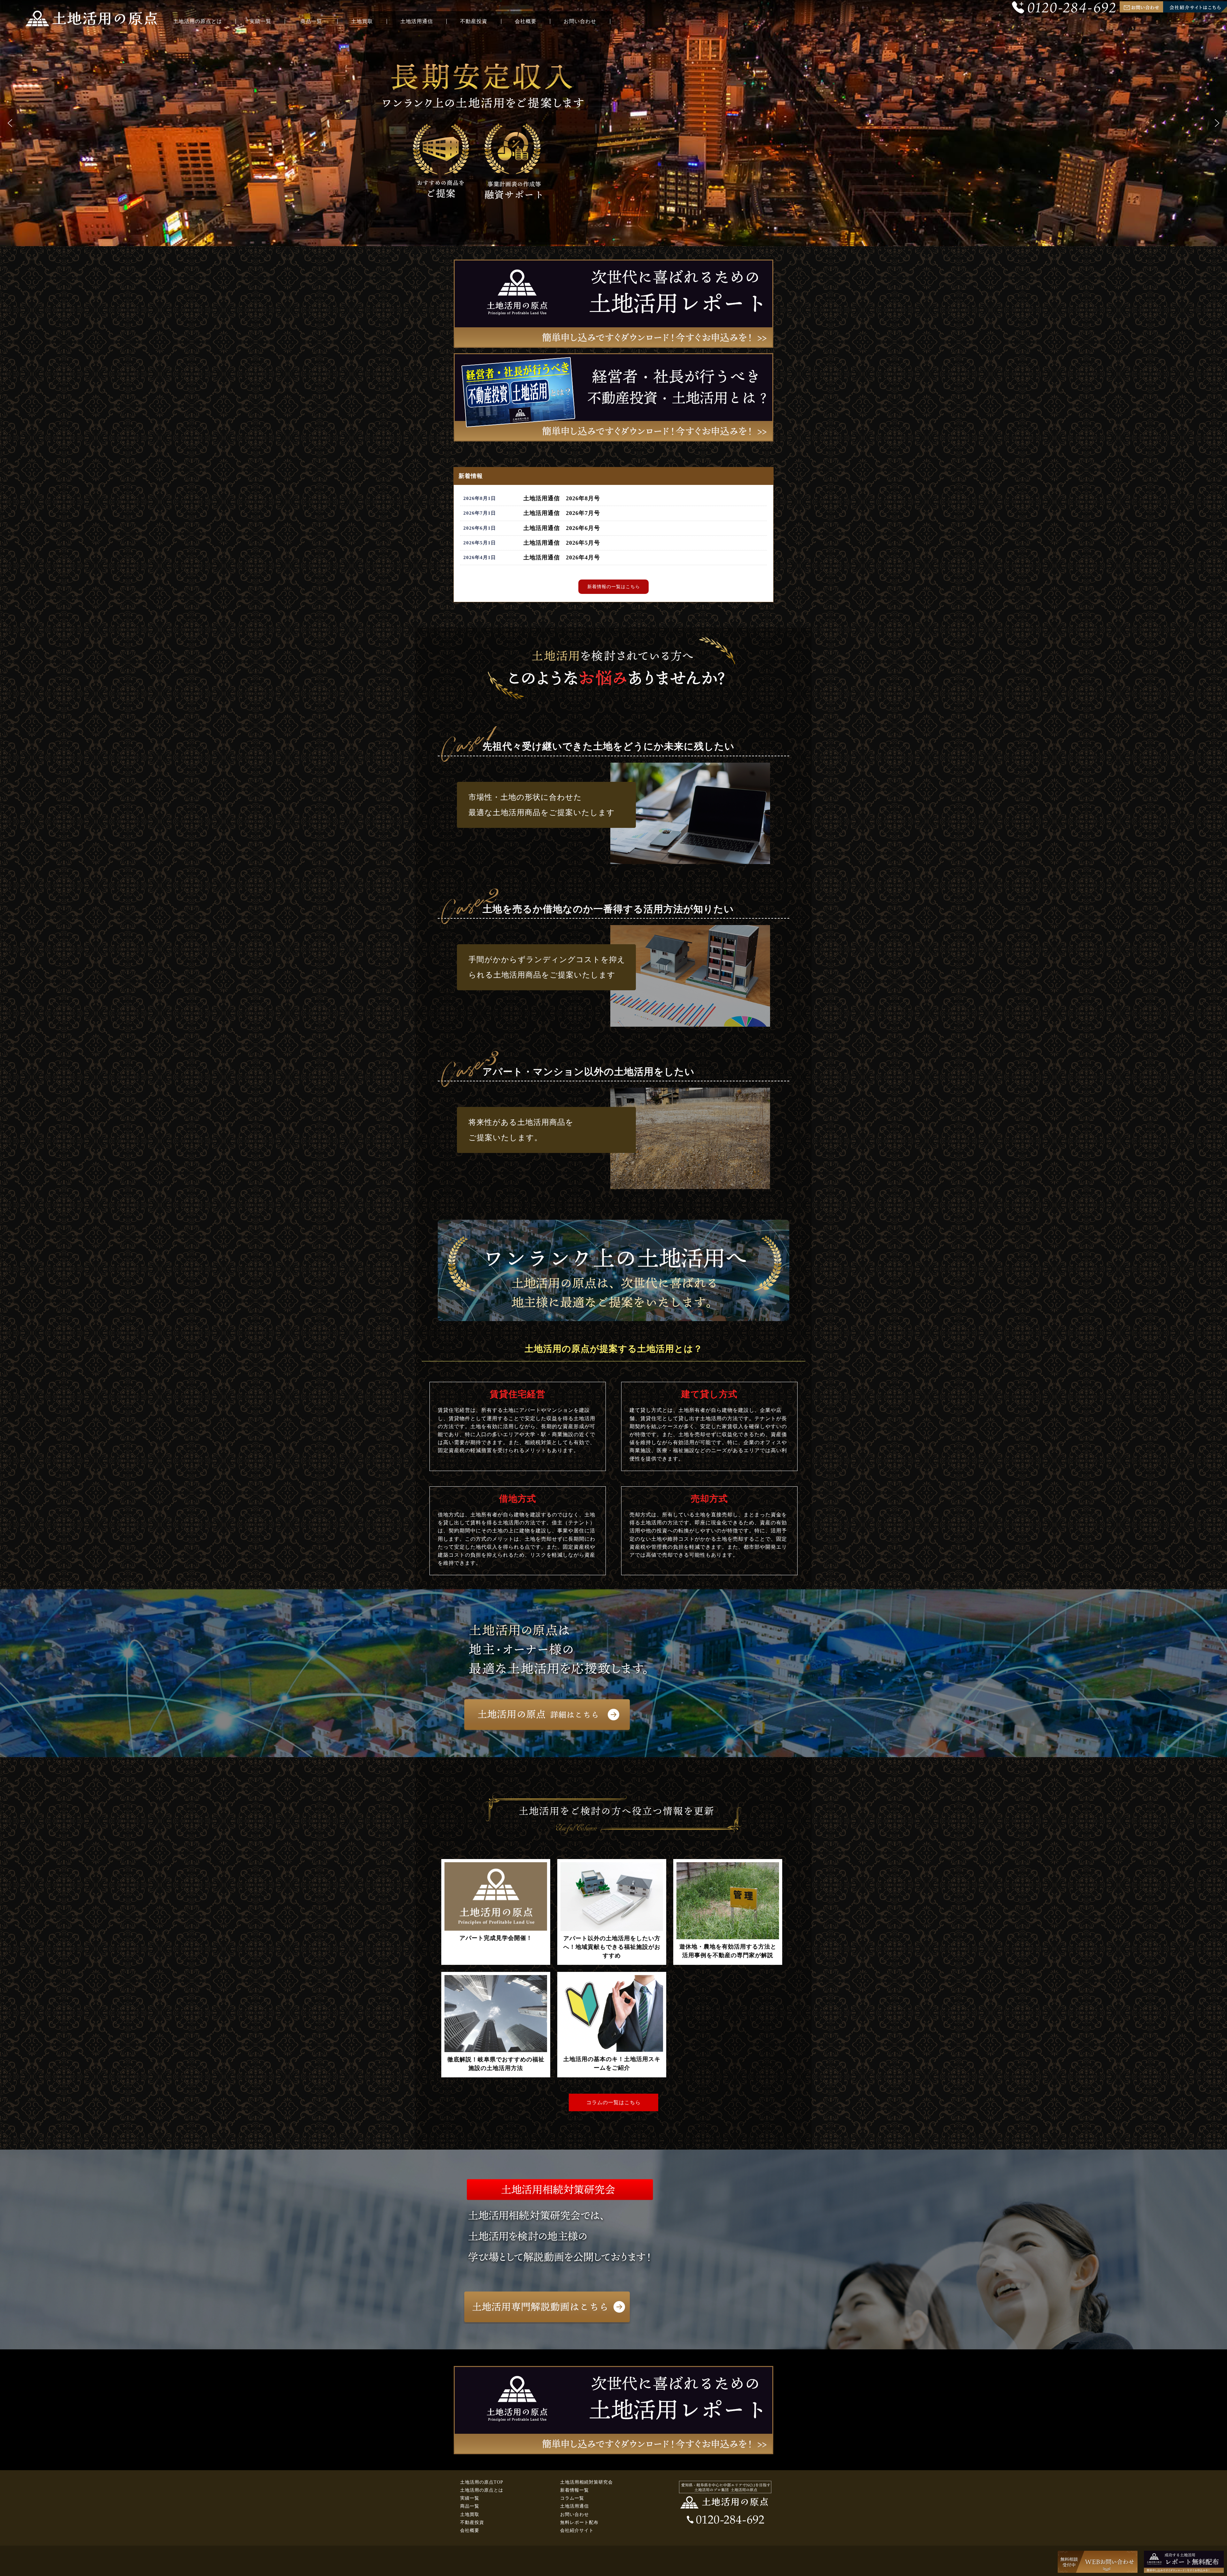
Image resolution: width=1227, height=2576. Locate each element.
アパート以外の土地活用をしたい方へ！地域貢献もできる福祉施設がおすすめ (612, 1947)
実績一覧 (260, 21)
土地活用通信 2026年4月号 (562, 557)
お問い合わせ (580, 21)
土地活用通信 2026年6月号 (562, 528)
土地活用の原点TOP (482, 2482)
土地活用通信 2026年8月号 (562, 498)
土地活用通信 (417, 21)
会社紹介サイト (577, 2530)
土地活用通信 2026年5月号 (562, 543)
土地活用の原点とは (198, 21)
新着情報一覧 (575, 2490)
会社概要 (526, 21)
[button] (10, 123)
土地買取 (362, 21)
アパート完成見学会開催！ (496, 1938)
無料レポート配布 (579, 2522)
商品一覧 (311, 21)
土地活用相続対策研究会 (586, 2482)
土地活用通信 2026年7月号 (562, 513)
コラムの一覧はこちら (613, 2102)
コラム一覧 (572, 2498)
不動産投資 (474, 21)
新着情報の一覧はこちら (614, 587)
